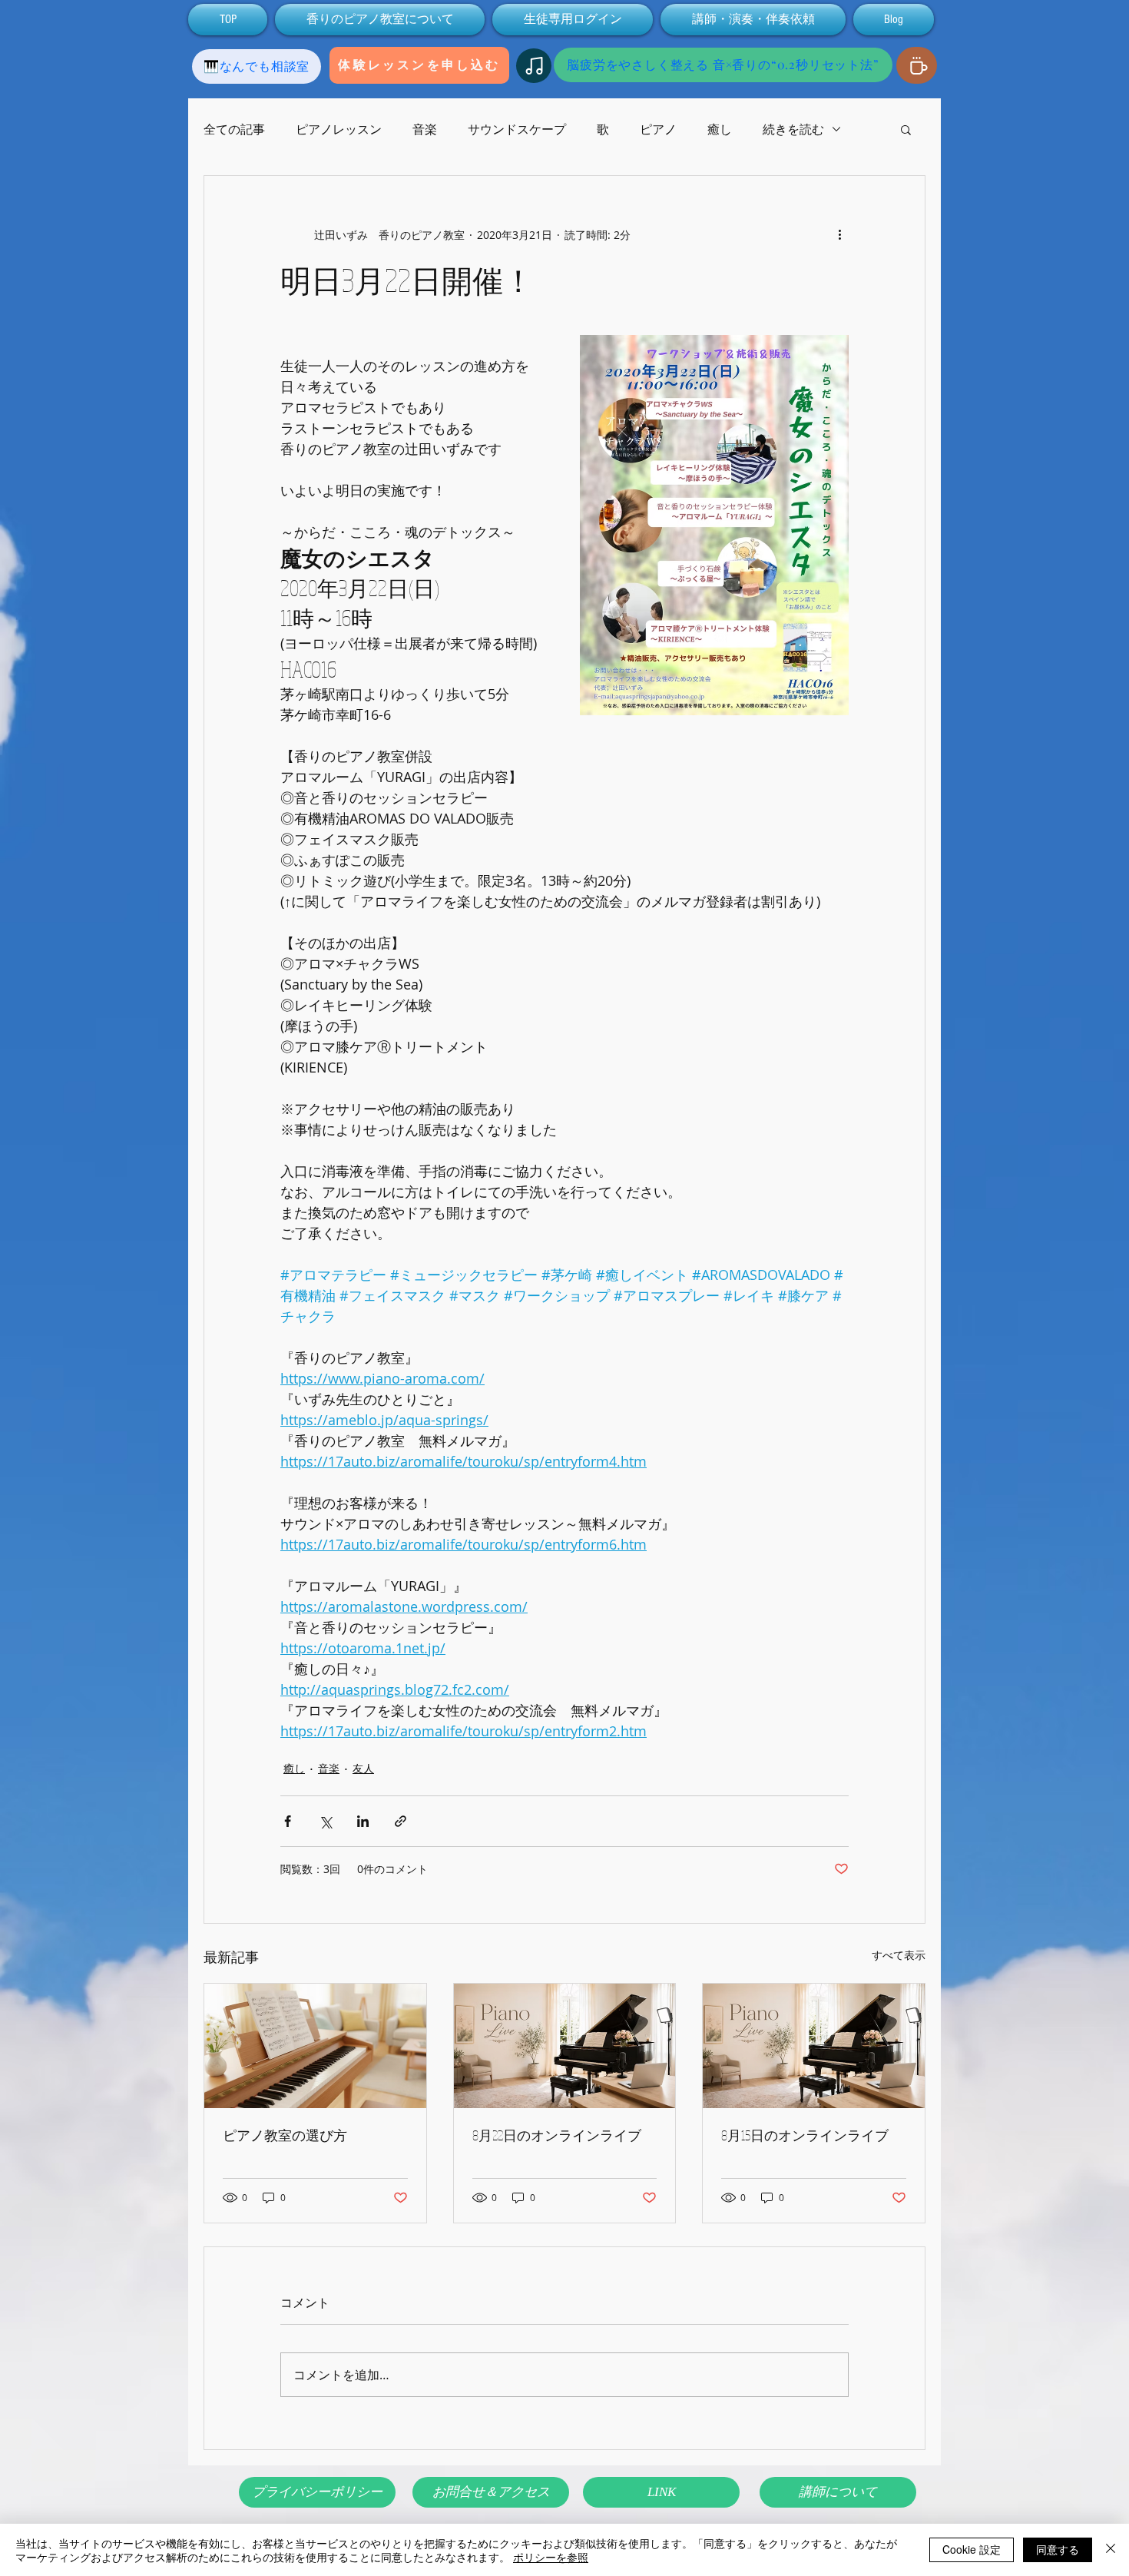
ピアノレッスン (339, 129)
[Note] (534, 66)
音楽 (425, 129)
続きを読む (793, 129)
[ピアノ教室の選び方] (315, 2046)
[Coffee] (917, 65)
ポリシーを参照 (551, 2557)
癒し (720, 129)
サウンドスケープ (517, 129)
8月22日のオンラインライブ (557, 2135)
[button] (906, 129)
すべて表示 (899, 1955)
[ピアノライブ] (565, 2046)
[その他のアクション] (839, 234)
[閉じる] (1111, 2550)
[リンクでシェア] (401, 1821)
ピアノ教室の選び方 (285, 2135)
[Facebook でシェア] (288, 1821)
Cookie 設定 (972, 2549)
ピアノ (658, 129)
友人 (363, 1768)
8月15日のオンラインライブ (805, 2135)
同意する (1058, 2549)
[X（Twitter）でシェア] (325, 1821)
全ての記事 (234, 129)
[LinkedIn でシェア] (363, 1821)
